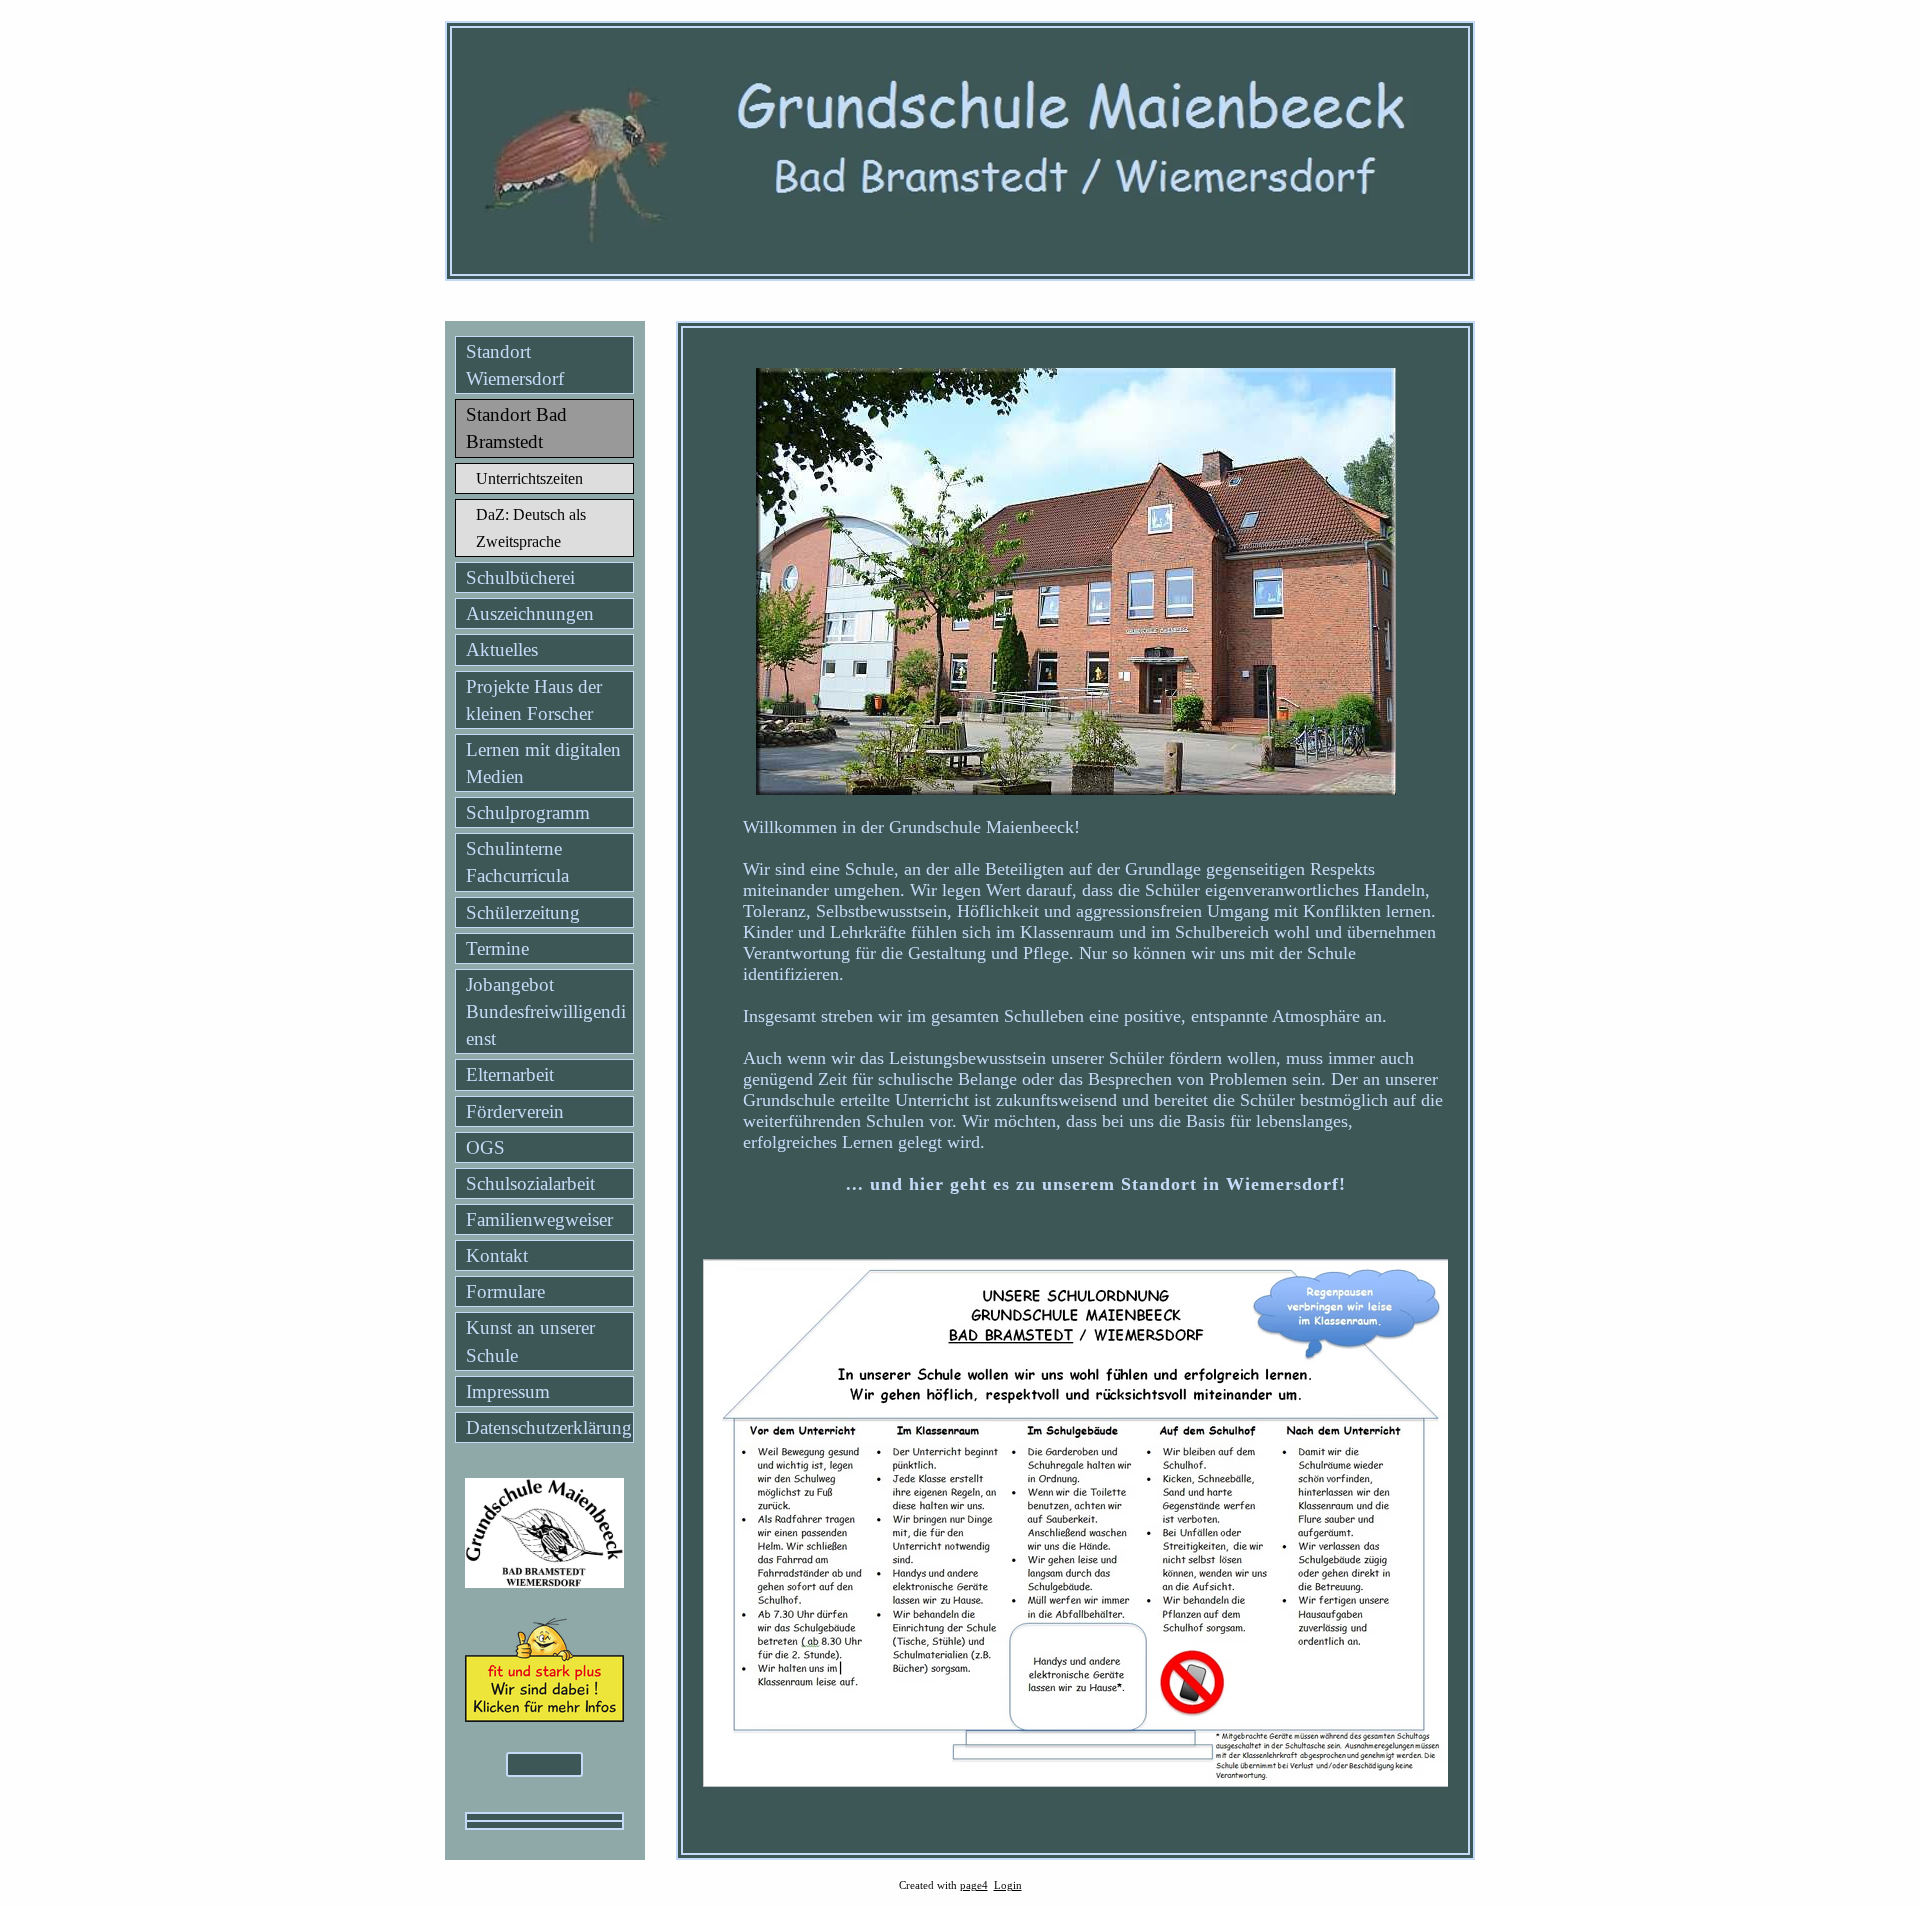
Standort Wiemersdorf (515, 365)
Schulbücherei (520, 577)
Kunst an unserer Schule (530, 1341)
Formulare (505, 1291)
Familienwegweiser (539, 1219)
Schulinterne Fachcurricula (517, 862)
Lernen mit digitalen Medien (543, 763)
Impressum (508, 1391)
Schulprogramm (528, 812)
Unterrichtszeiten (529, 478)
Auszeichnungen (530, 613)
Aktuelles (502, 649)
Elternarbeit (510, 1074)
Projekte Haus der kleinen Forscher (534, 700)
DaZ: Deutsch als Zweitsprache (531, 528)
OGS (485, 1147)
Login (1008, 1885)
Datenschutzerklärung (549, 1427)
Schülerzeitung (523, 912)
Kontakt (497, 1255)
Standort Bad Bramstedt (516, 428)
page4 (974, 1885)
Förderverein (515, 1111)
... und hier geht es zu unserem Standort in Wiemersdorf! (1096, 1184)
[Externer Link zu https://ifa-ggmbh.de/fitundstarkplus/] (544, 1716)
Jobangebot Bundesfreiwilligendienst (546, 1011)
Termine (497, 948)
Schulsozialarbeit (530, 1183)
